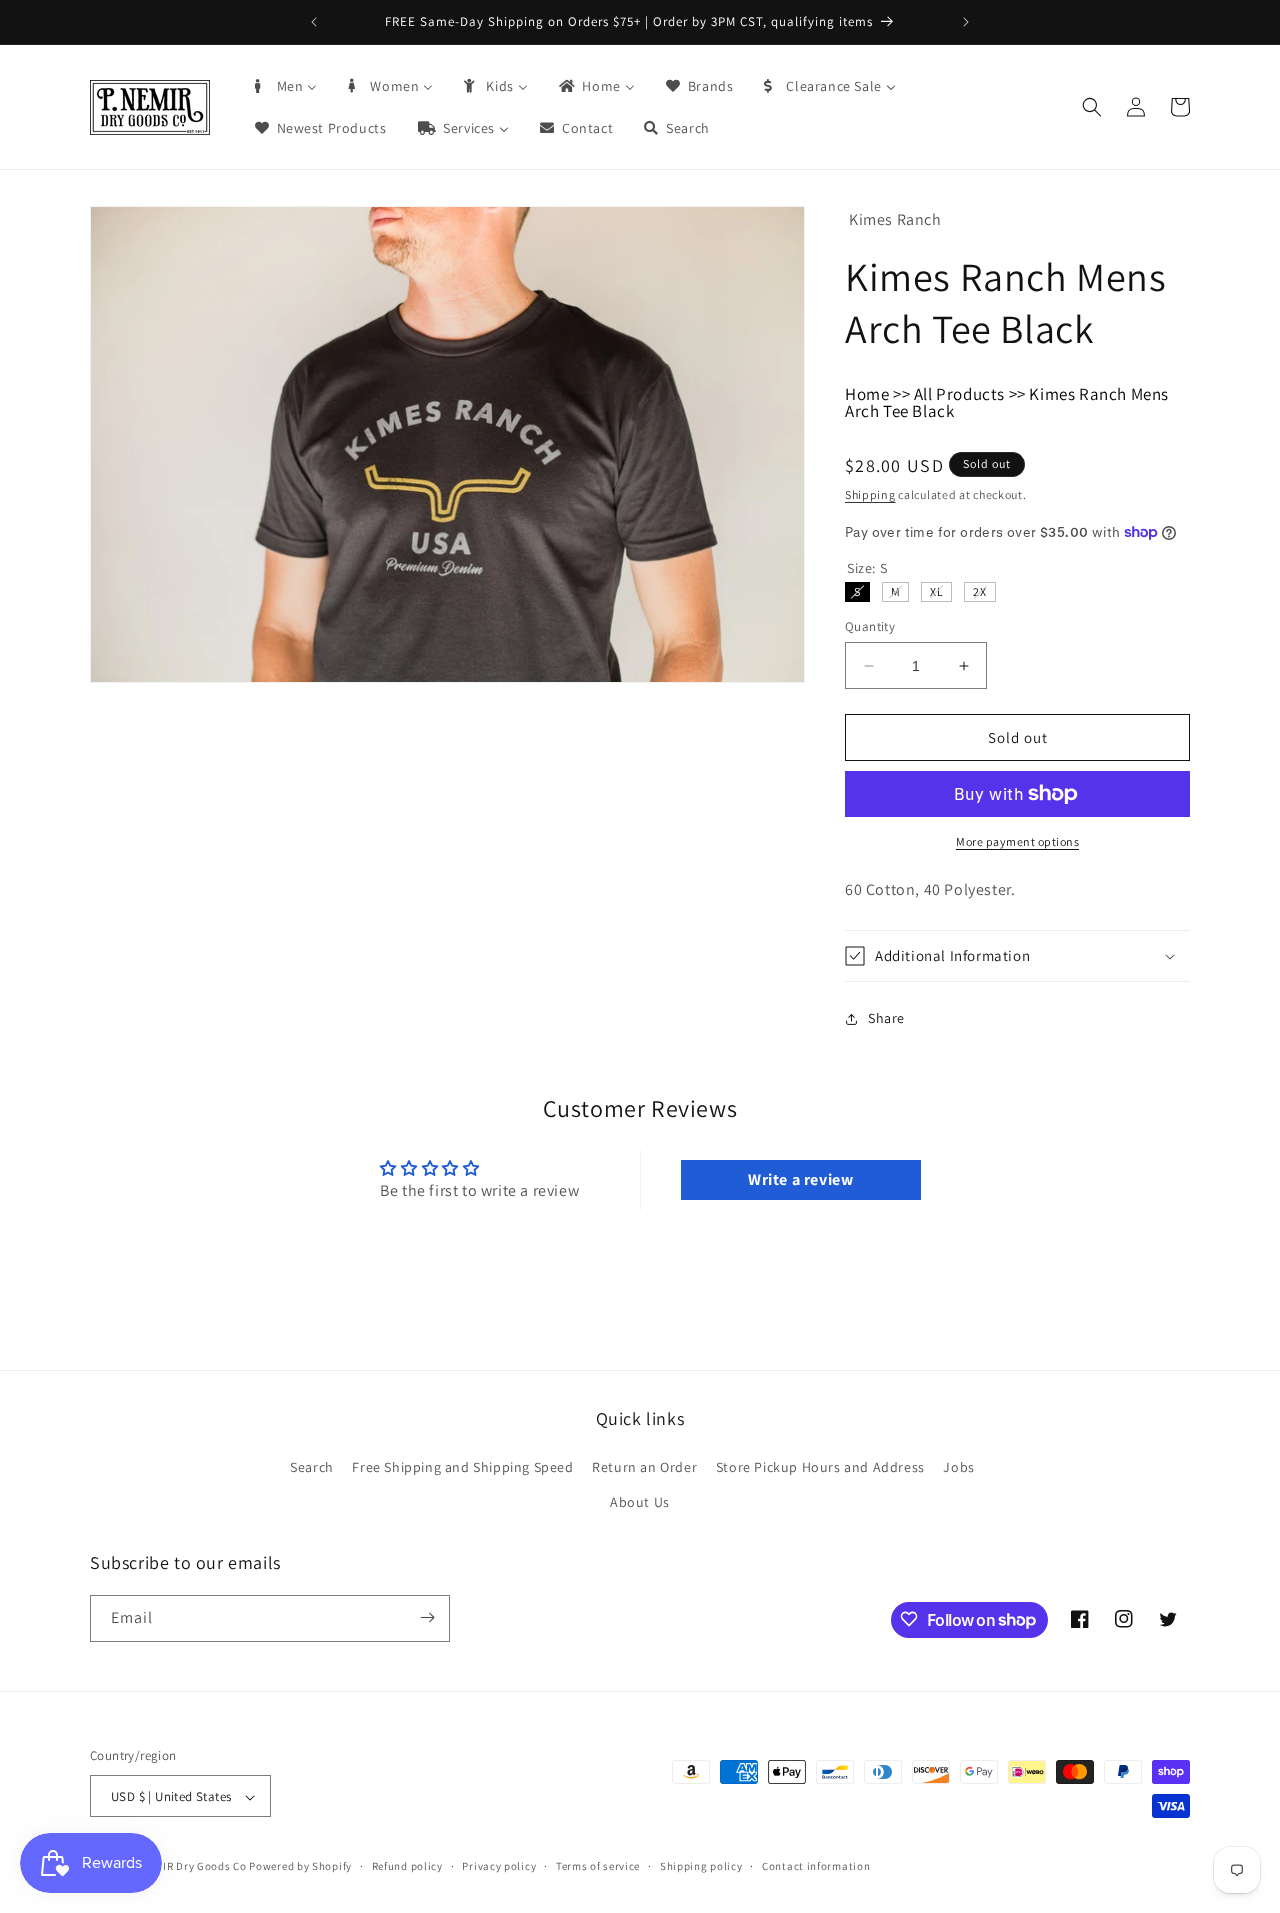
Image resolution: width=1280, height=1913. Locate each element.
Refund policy (407, 1866)
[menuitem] (285, 86)
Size (867, 568)
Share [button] (886, 1018)
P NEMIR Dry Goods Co (189, 1867)
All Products (959, 394)
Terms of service (598, 1866)
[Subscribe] (427, 1617)
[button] (1092, 107)
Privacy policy (499, 1866)
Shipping (870, 494)
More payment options (1017, 841)
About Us (640, 1503)
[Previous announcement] (314, 22)
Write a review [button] (800, 1179)
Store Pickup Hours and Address (820, 1467)
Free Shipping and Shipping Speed (462, 1467)
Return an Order (644, 1467)
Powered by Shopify (300, 1867)
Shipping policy (701, 1866)
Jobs (958, 1467)
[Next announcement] (966, 22)
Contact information (816, 1866)
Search (312, 1467)
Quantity (870, 626)
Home (867, 394)
